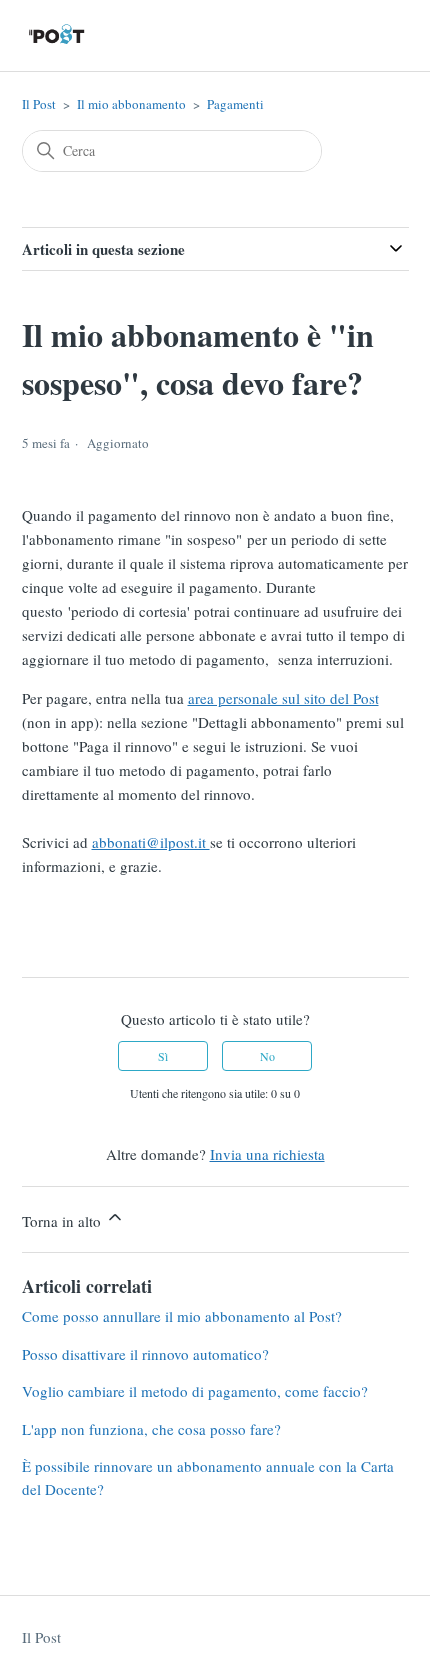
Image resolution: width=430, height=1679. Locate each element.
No (267, 1056)
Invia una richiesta (267, 1154)
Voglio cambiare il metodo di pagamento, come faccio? (195, 1391)
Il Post (39, 104)
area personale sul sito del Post (283, 698)
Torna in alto (63, 1221)
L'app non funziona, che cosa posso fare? (151, 1429)
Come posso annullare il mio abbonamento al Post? (182, 1316)
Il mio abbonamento (131, 104)
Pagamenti (235, 104)
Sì (163, 1056)
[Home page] (57, 35)
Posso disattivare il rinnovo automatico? (145, 1354)
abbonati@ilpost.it (151, 842)
